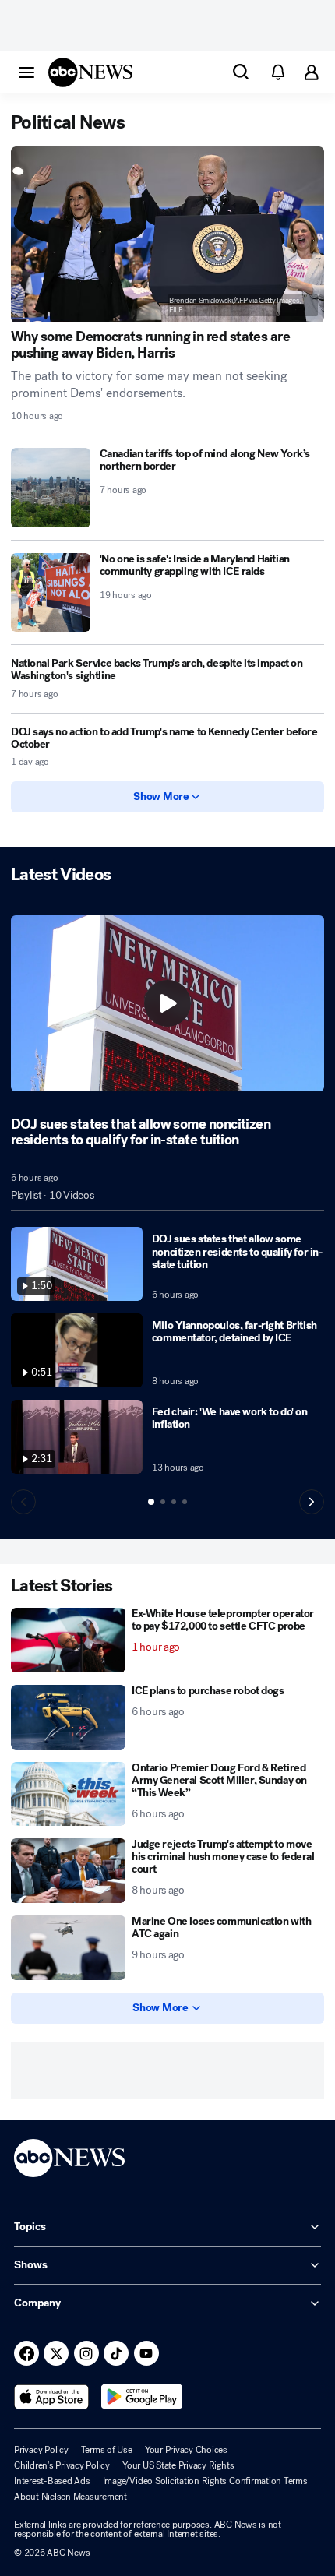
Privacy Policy (41, 2450)
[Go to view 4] (185, 1502)
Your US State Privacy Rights (178, 2465)
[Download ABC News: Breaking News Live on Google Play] (142, 2397)
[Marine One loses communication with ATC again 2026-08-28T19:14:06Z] (68, 1948)
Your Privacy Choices (186, 2450)
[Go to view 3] (174, 1502)
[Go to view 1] (151, 1502)
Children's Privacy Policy (62, 2465)
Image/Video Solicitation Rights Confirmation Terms (205, 2481)
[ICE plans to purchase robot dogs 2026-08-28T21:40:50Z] (68, 1717)
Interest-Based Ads (52, 2481)
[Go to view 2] (163, 1502)
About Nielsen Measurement (71, 2497)
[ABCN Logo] (90, 72)
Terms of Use (107, 2450)
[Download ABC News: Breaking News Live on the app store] (51, 2397)
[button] (26, 72)
